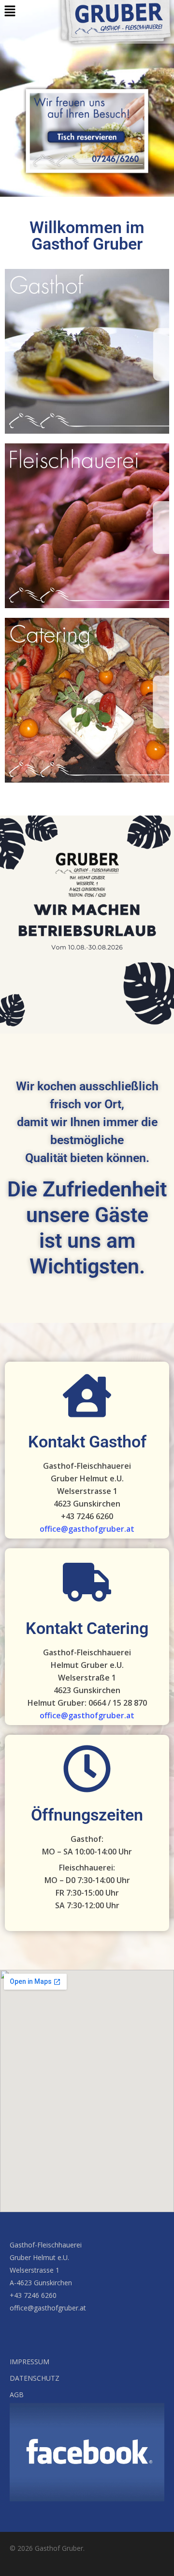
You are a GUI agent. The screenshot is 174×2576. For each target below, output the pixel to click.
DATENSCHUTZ (35, 2378)
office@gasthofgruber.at (87, 1529)
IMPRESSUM (29, 2362)
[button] (10, 11)
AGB (17, 2395)
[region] (87, 98)
